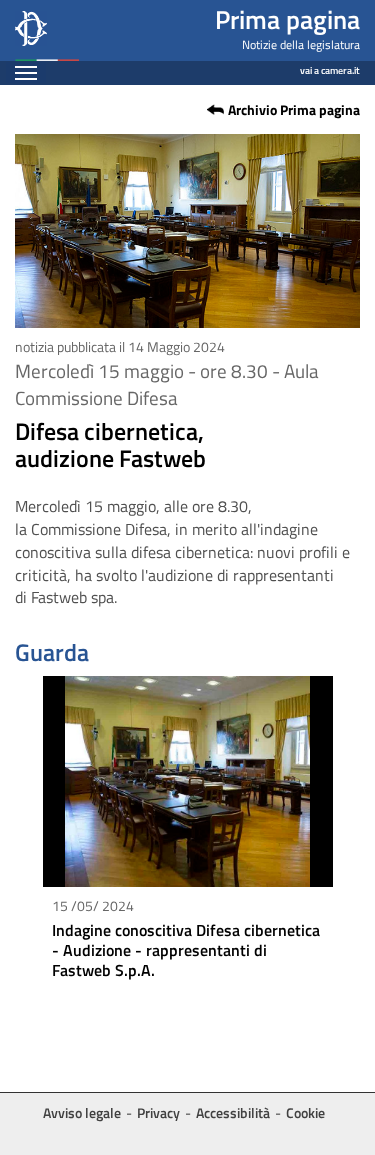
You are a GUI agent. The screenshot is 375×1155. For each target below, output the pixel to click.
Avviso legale (82, 1112)
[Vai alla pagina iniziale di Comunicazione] (47, 30)
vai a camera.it (330, 67)
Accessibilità (233, 1112)
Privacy (158, 1112)
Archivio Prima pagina (294, 110)
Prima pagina (287, 19)
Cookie (305, 1112)
